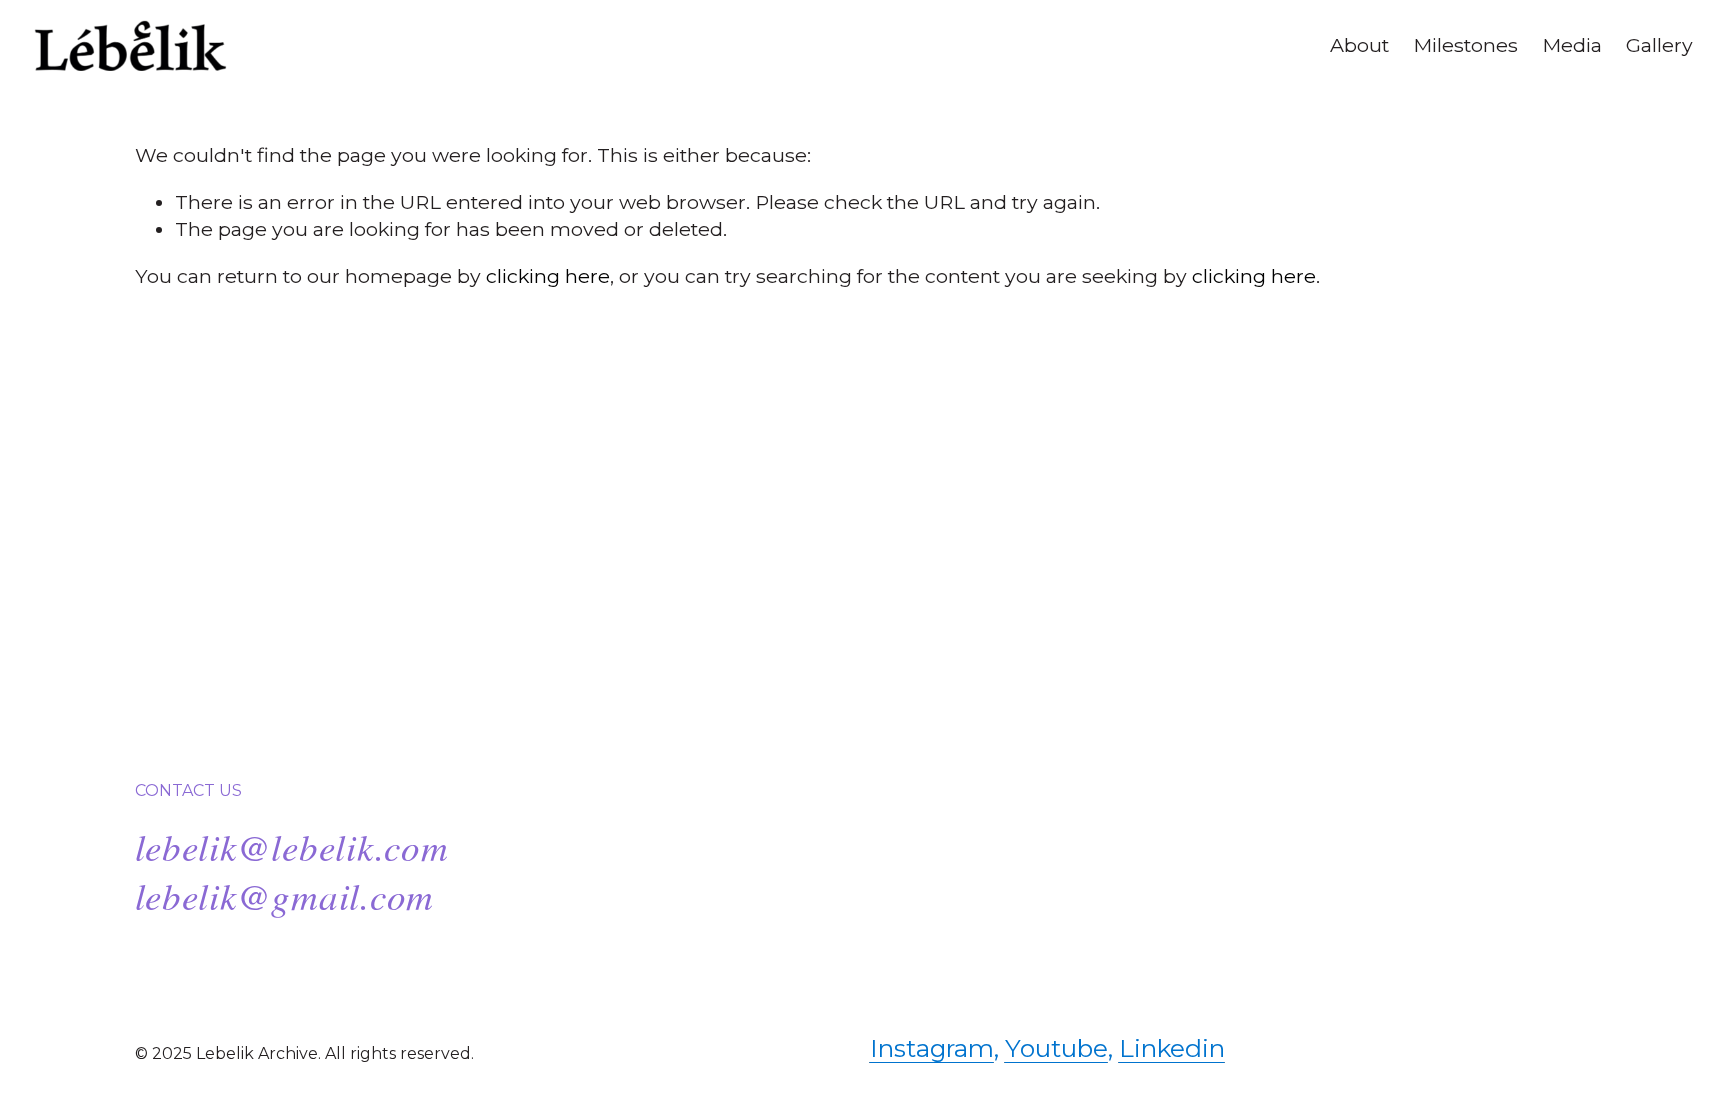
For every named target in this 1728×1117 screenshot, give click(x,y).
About (1359, 45)
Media (1572, 45)
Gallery (1659, 45)
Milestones (1465, 45)
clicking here (548, 276)
